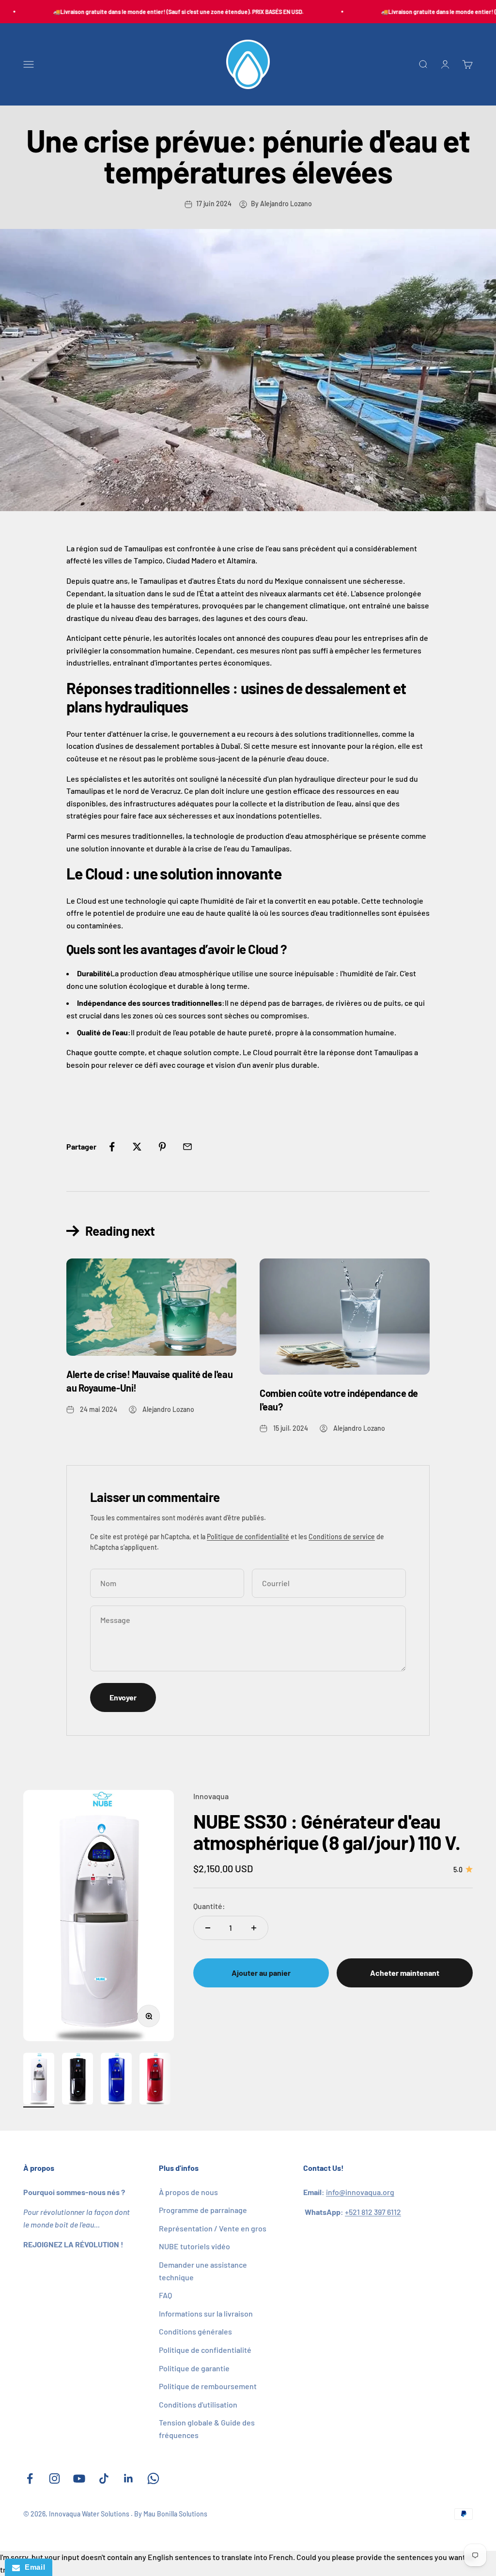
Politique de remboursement (208, 2386)
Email (32, 2567)
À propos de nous (188, 2192)
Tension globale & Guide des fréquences (207, 2429)
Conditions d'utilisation (198, 2404)
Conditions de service (342, 1537)
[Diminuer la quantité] (208, 1928)
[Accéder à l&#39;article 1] (39, 2080)
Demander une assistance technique (203, 2271)
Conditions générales (195, 2331)
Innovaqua (211, 1796)
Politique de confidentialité (248, 1537)
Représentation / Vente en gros (213, 2228)
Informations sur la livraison (206, 2313)
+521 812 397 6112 (373, 2212)
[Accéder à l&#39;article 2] (77, 2080)
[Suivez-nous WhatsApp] (153, 2478)
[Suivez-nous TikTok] (104, 2478)
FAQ (165, 2295)
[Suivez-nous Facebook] (30, 2478)
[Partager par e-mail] (187, 1147)
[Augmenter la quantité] (254, 1928)
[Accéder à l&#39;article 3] (116, 2080)
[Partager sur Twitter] (137, 1147)
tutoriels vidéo (194, 2246)
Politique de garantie (194, 2368)
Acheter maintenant (405, 1973)
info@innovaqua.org (360, 2192)
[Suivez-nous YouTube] (79, 2478)
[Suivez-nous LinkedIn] (129, 2478)
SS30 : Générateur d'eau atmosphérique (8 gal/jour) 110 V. (327, 1832)
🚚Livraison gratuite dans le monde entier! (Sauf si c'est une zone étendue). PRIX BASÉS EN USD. (161, 12)
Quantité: (209, 1906)
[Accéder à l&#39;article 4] (155, 2080)
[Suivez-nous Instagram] (54, 2478)
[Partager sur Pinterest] (162, 1147)
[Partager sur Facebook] (112, 1147)
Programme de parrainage (203, 2210)
